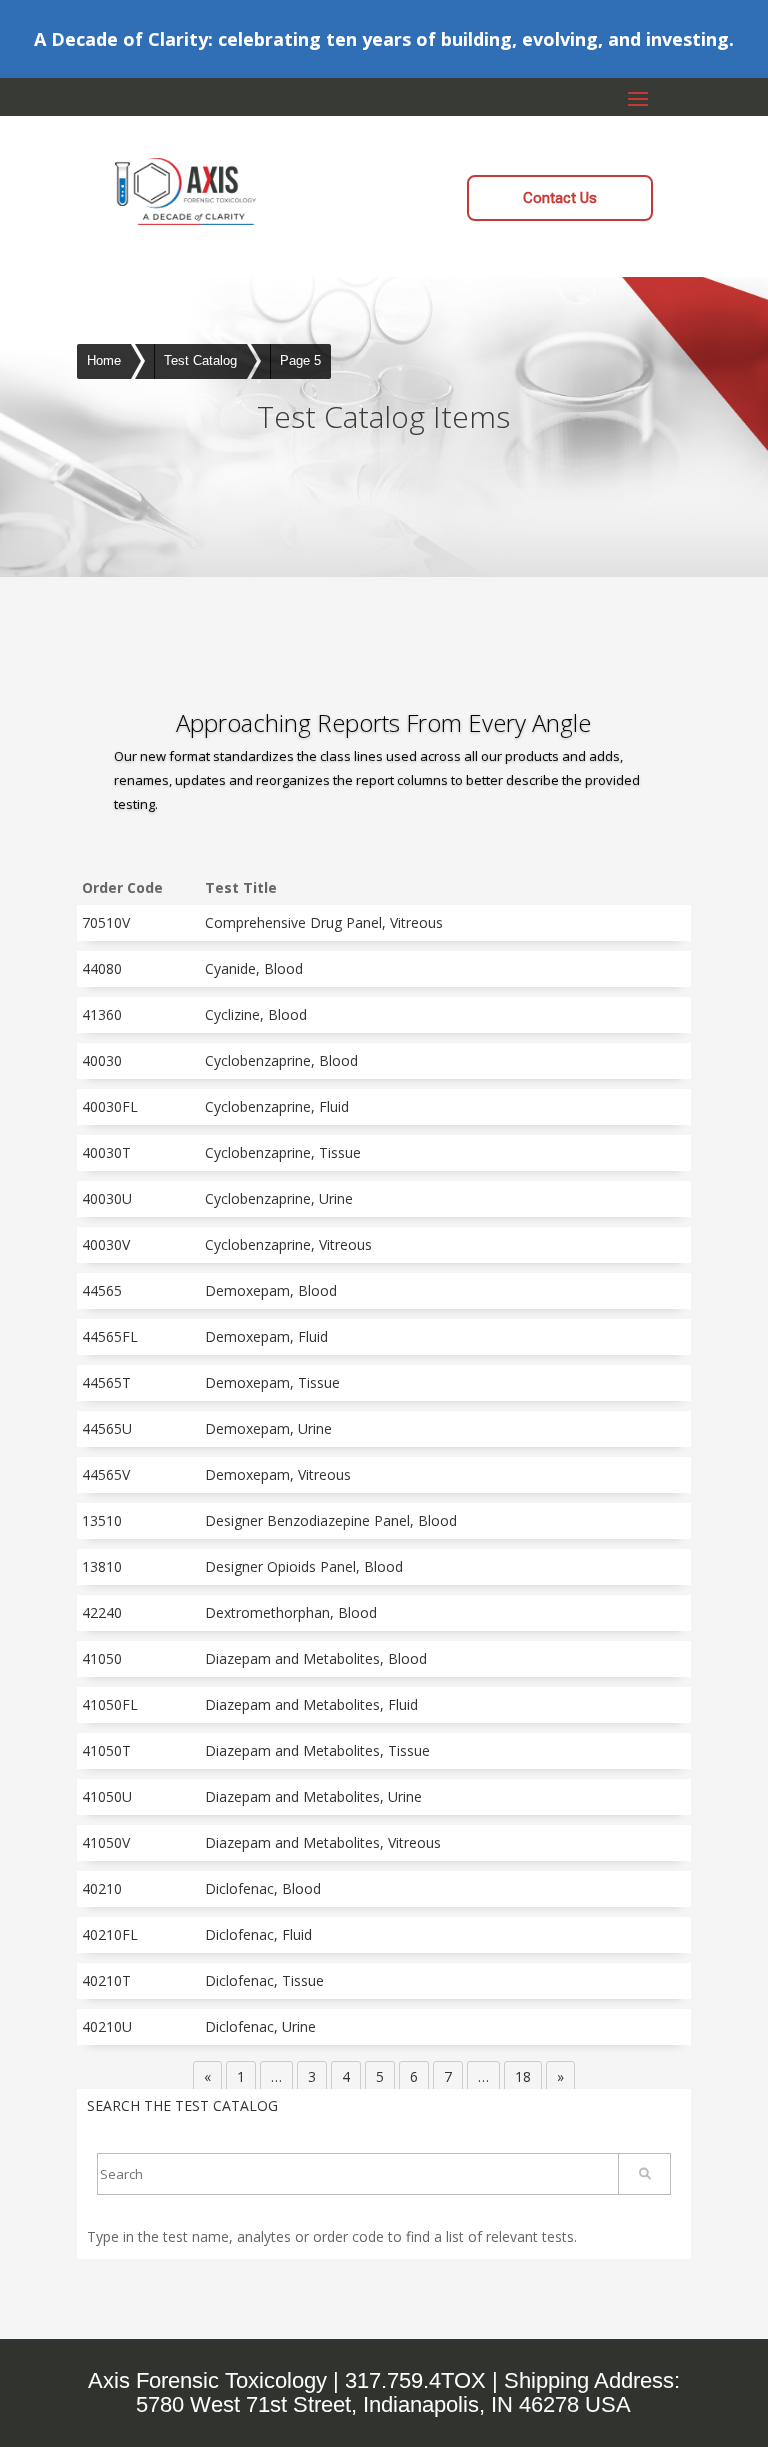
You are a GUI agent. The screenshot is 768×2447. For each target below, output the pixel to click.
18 (523, 2076)
